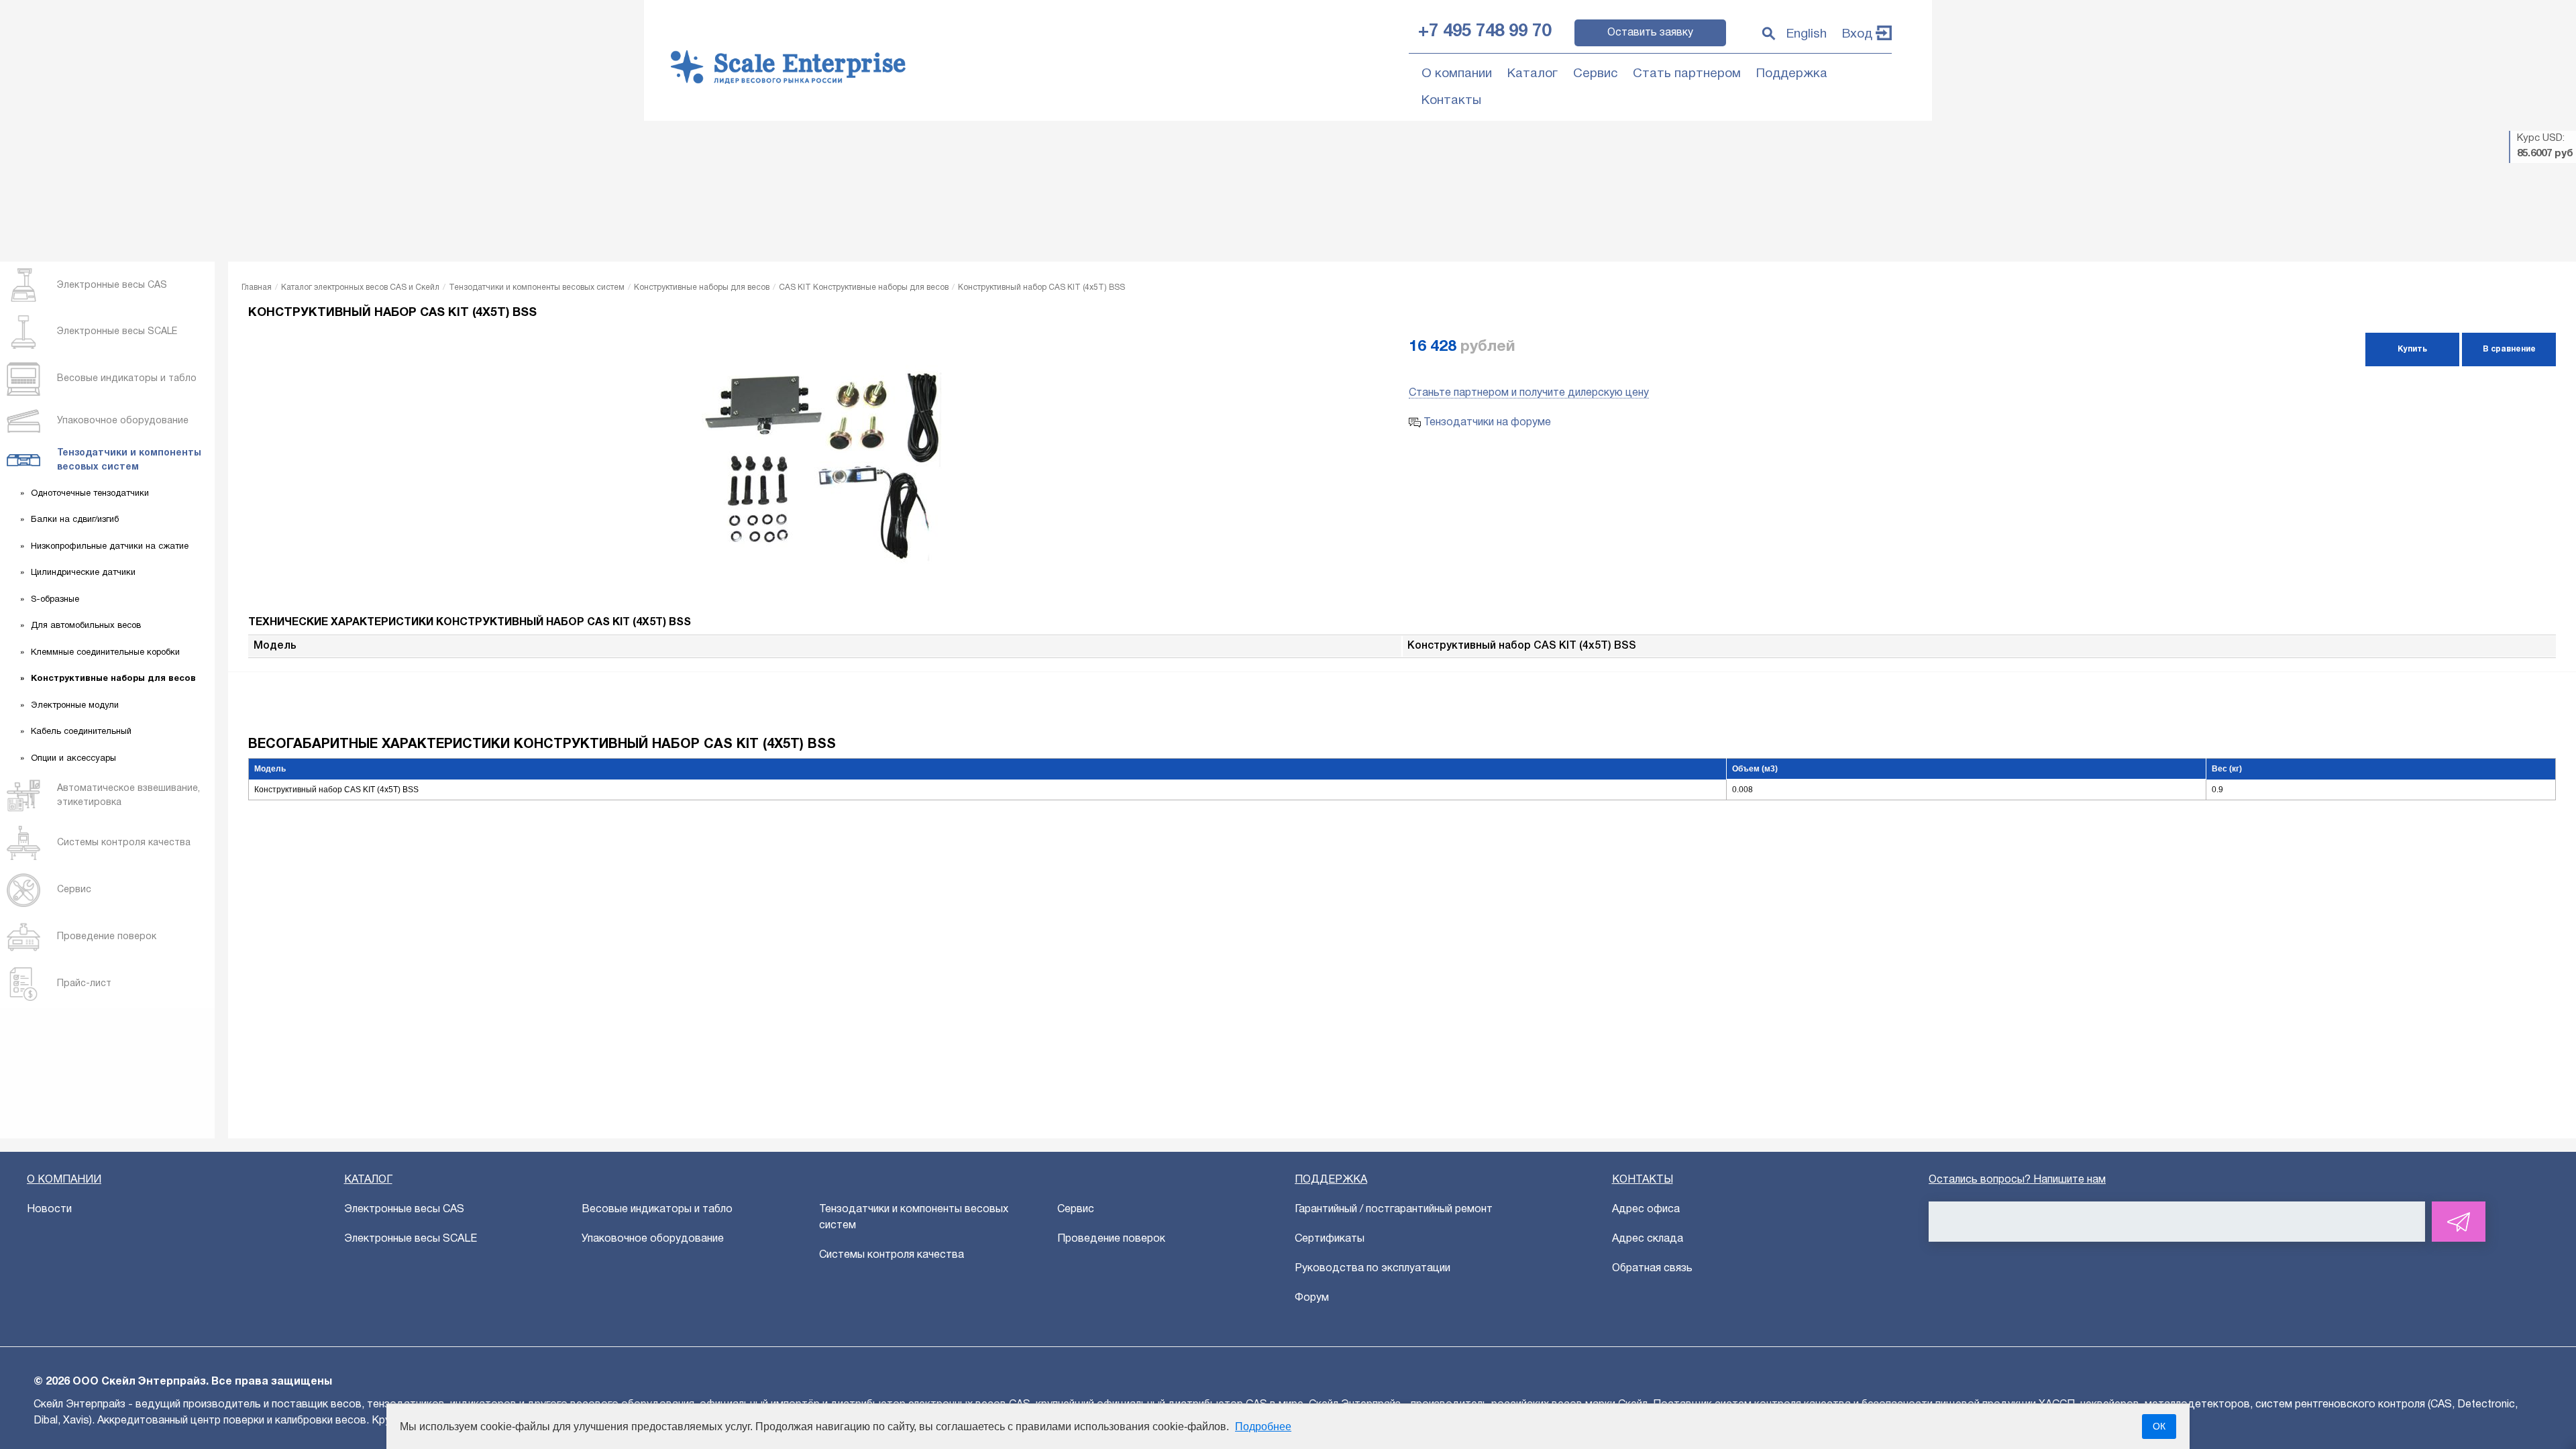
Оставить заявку (1650, 33)
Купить (2412, 349)
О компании (1457, 74)
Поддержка (1792, 74)
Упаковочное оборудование (653, 1239)
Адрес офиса (1646, 1210)
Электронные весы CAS (404, 1210)
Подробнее (1263, 1427)
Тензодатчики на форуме (1486, 423)
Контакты (1451, 101)
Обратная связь (1652, 1269)
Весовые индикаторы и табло (657, 1210)
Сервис (1595, 74)
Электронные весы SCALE (411, 1239)
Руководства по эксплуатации (1373, 1269)
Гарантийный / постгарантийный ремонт (1394, 1210)
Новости (49, 1210)
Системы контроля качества (892, 1255)
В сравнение (2509, 349)
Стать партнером (1687, 74)
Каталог (1533, 74)
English (1807, 34)
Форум (1312, 1298)
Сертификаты (1330, 1239)
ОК (2159, 1426)
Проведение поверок (1111, 1239)
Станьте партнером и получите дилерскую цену (1529, 393)
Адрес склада (1648, 1239)
